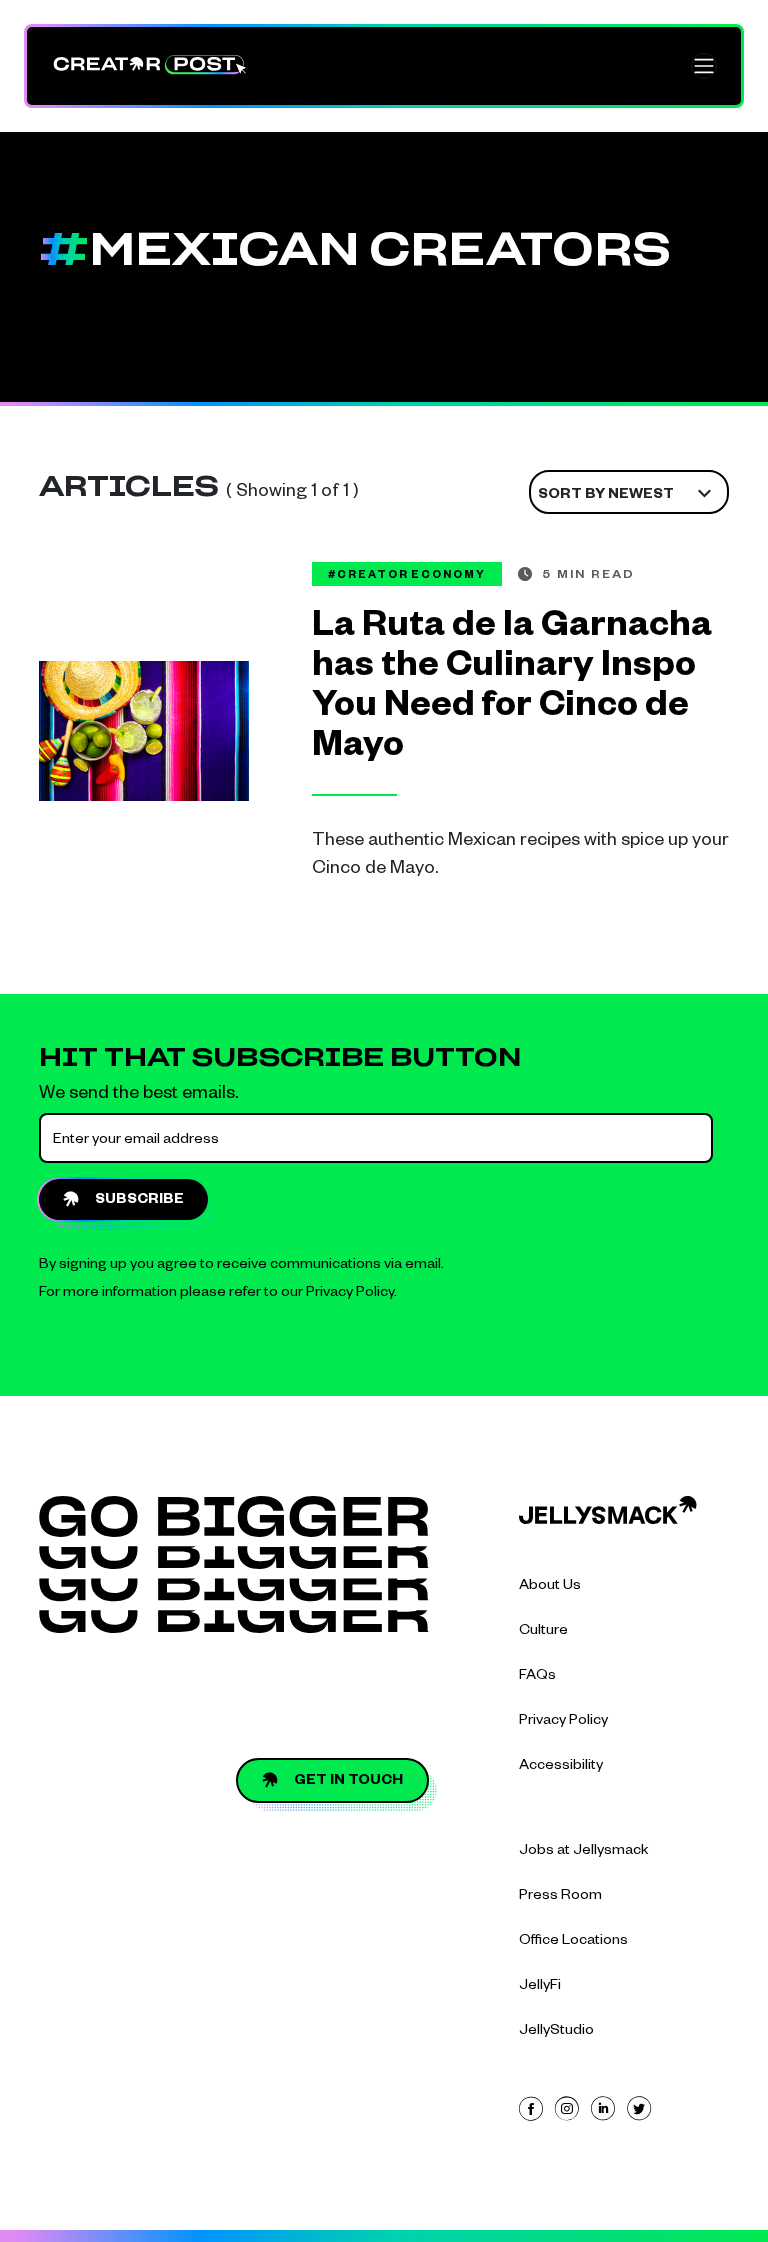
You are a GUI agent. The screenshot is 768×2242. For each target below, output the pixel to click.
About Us (550, 1587)
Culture (543, 1632)
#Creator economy (407, 576)
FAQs (537, 1677)
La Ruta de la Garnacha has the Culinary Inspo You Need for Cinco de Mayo (512, 690)
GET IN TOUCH (348, 1782)
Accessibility (561, 1767)
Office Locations (573, 1942)
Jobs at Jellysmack (584, 1852)
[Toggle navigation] (704, 66)
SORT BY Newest (606, 496)
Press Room (560, 1897)
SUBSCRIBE (139, 1201)
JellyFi (540, 1987)
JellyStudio (556, 2032)
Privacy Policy (350, 1294)
